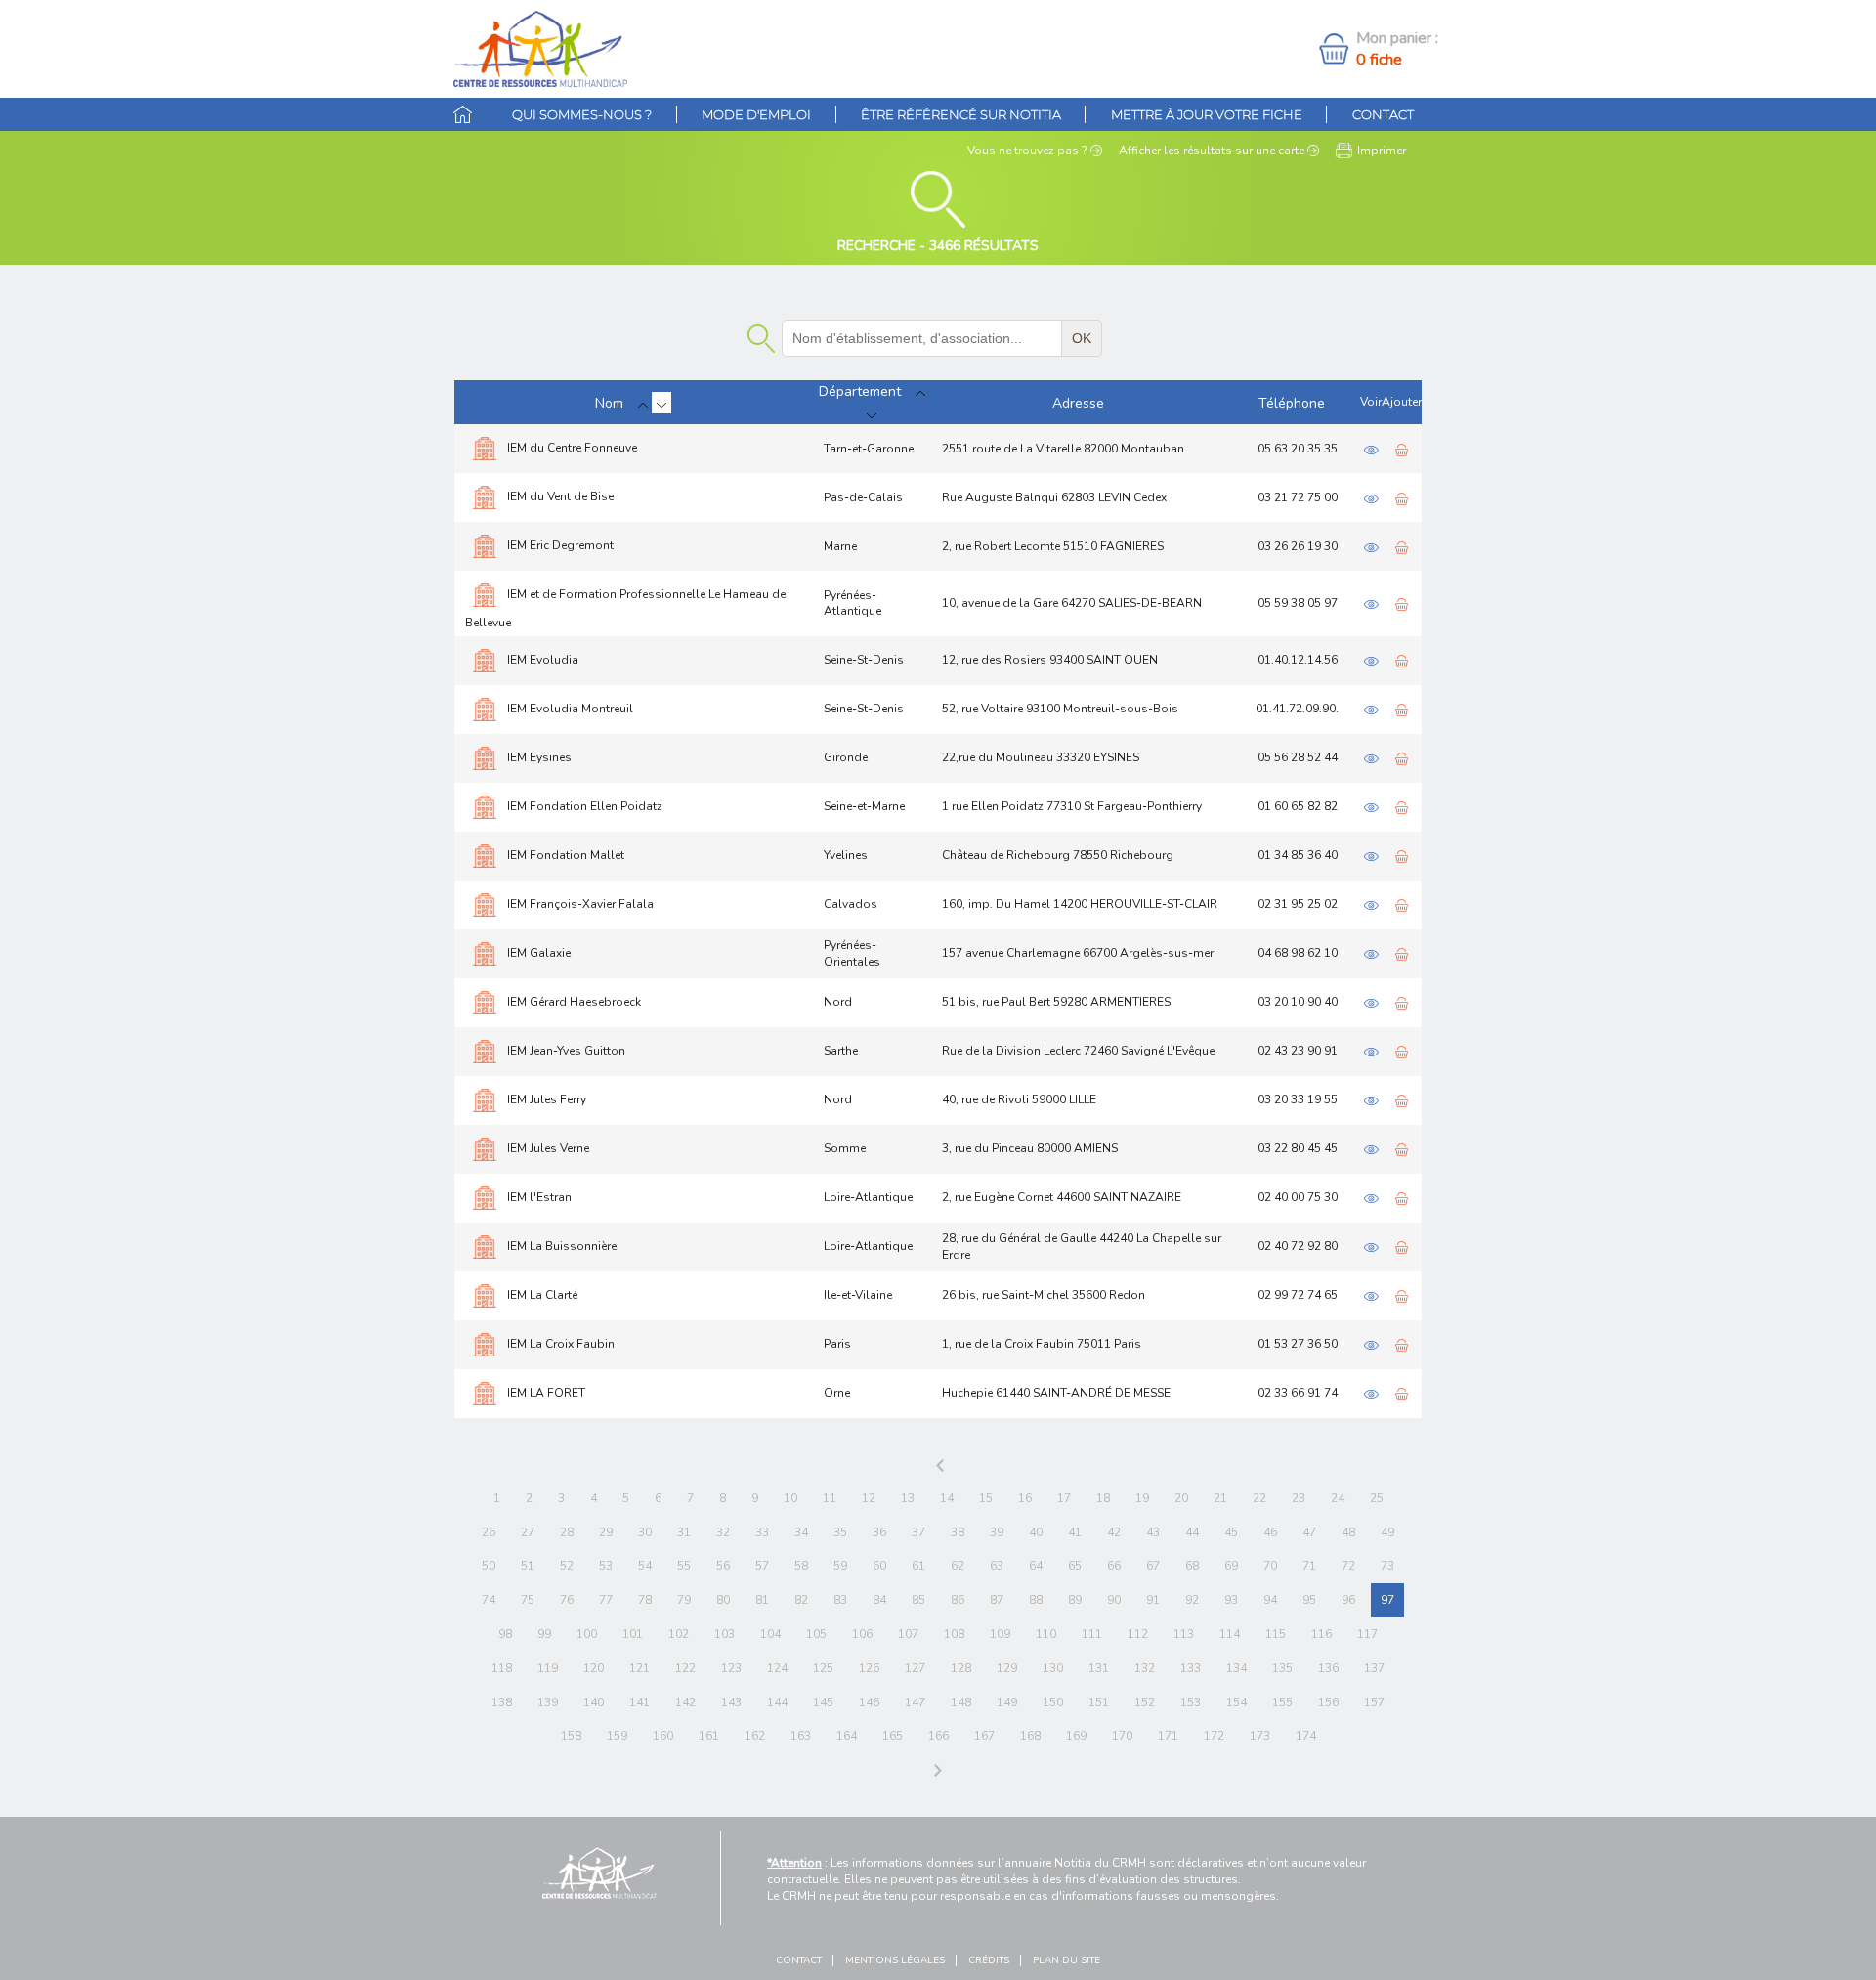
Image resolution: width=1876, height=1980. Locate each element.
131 (1099, 1668)
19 (1142, 1498)
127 (915, 1668)
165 (893, 1736)
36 (879, 1532)
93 (1231, 1600)
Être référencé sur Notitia (961, 114)
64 (1036, 1566)
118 (502, 1668)
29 (606, 1532)
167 (984, 1736)
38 (958, 1532)
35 (840, 1532)
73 (1387, 1566)
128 (961, 1668)
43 (1153, 1532)
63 (997, 1566)
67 (1153, 1566)
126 (869, 1668)
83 (840, 1600)
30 (645, 1532)
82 (801, 1600)
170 (1122, 1736)
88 (1036, 1600)
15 (986, 1498)
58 (801, 1566)
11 (830, 1498)
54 (645, 1566)
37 (918, 1532)
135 (1282, 1668)
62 (958, 1566)
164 (847, 1736)
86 (958, 1600)
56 (723, 1566)
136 (1328, 1668)
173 (1260, 1736)
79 (684, 1600)
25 (1377, 1498)
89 (1075, 1600)
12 (869, 1498)
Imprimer (1382, 151)
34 (801, 1532)
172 (1214, 1736)
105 (816, 1634)
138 (502, 1702)
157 (1374, 1702)
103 (725, 1634)
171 (1168, 1736)
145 (823, 1702)
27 (528, 1532)
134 (1236, 1668)
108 (954, 1634)
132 (1145, 1668)
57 (762, 1566)
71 (1309, 1566)
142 (685, 1702)
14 (947, 1498)
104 (770, 1634)
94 (1270, 1600)
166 (938, 1736)
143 (731, 1702)
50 (489, 1566)
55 (684, 1566)
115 (1276, 1634)
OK (1082, 338)
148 (961, 1702)
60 (879, 1566)
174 (1306, 1736)
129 (1007, 1668)
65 (1075, 1566)
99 (544, 1634)
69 (1231, 1566)
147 (915, 1702)
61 (918, 1566)
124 (777, 1668)
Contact (1383, 114)
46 (1270, 1532)
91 (1153, 1600)
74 (489, 1600)
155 (1282, 1702)
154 (1236, 1702)
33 (762, 1532)
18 (1103, 1498)
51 (528, 1566)
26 (489, 1532)
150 (1053, 1702)
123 (731, 1668)
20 (1181, 1498)
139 (548, 1702)
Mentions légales (895, 1960)
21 (1220, 1498)
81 (762, 1600)
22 (1259, 1498)
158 (571, 1736)
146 (869, 1702)
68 (1192, 1566)
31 (684, 1532)
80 (723, 1600)
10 (790, 1498)
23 (1299, 1498)
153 (1191, 1702)
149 (1007, 1702)
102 (679, 1634)
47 (1309, 1532)
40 (1036, 1532)
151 (1099, 1702)
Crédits (989, 1960)
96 (1348, 1600)
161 (709, 1736)
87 (997, 1600)
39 (997, 1532)
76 (567, 1600)
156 (1328, 1702)
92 (1192, 1600)
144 (777, 1702)
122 (685, 1668)
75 (528, 1600)
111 (1092, 1634)
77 (606, 1600)
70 (1270, 1566)
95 (1309, 1600)
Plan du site (1066, 1960)
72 (1348, 1566)
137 (1374, 1668)
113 (1184, 1634)
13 (908, 1498)
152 (1145, 1702)
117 (1367, 1634)
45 (1231, 1532)
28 (567, 1532)
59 (840, 1566)
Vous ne (1027, 151)
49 (1387, 1532)
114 (1230, 1634)
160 (663, 1736)
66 (1114, 1566)
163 (801, 1736)
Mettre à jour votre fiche (1207, 114)
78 (645, 1600)
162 (755, 1736)
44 (1192, 1532)
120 (594, 1668)
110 (1046, 1634)
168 (1030, 1736)
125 (823, 1668)
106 (862, 1634)
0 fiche (1379, 60)
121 (640, 1668)
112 (1138, 1634)
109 (1000, 1634)
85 (918, 1600)
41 (1075, 1532)
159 (617, 1736)
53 (606, 1566)
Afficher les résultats (1212, 151)
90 (1114, 1600)
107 (908, 1634)
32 (723, 1532)
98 (505, 1634)
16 (1025, 1498)
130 (1053, 1668)
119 (548, 1668)
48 (1348, 1532)
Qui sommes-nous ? (582, 114)
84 (879, 1600)
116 (1322, 1634)
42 (1114, 1532)
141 (640, 1702)
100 (587, 1634)
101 (633, 1634)
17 (1064, 1498)
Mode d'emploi (756, 114)
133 (1191, 1668)
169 (1076, 1736)
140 (594, 1702)
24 (1338, 1498)
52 (567, 1566)
